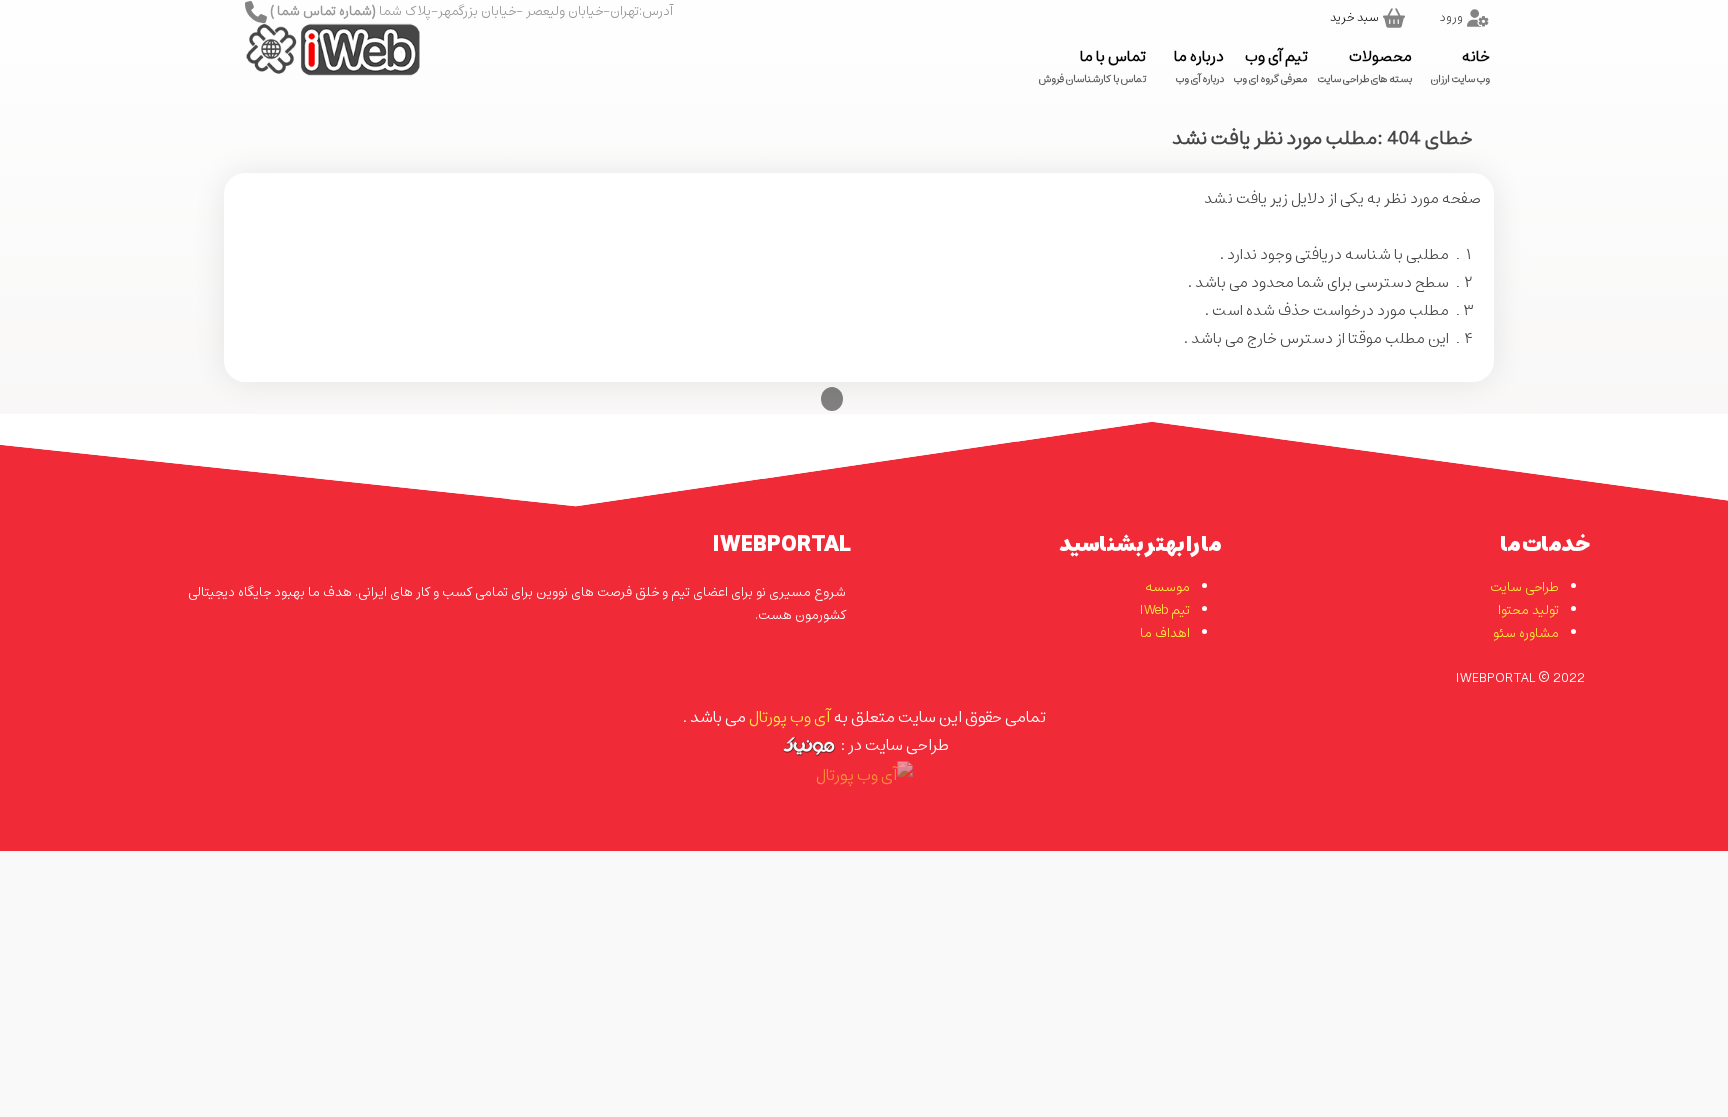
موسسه (1167, 587)
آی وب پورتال (789, 717)
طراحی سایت (1524, 587)
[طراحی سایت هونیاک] (808, 745)
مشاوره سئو (1526, 633)
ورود (1451, 17)
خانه (1460, 65)
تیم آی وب (1271, 65)
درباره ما (1199, 65)
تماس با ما (1092, 65)
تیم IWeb (1165, 610)
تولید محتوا (1528, 610)
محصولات (1365, 65)
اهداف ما (1165, 633)
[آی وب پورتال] (307, 64)
